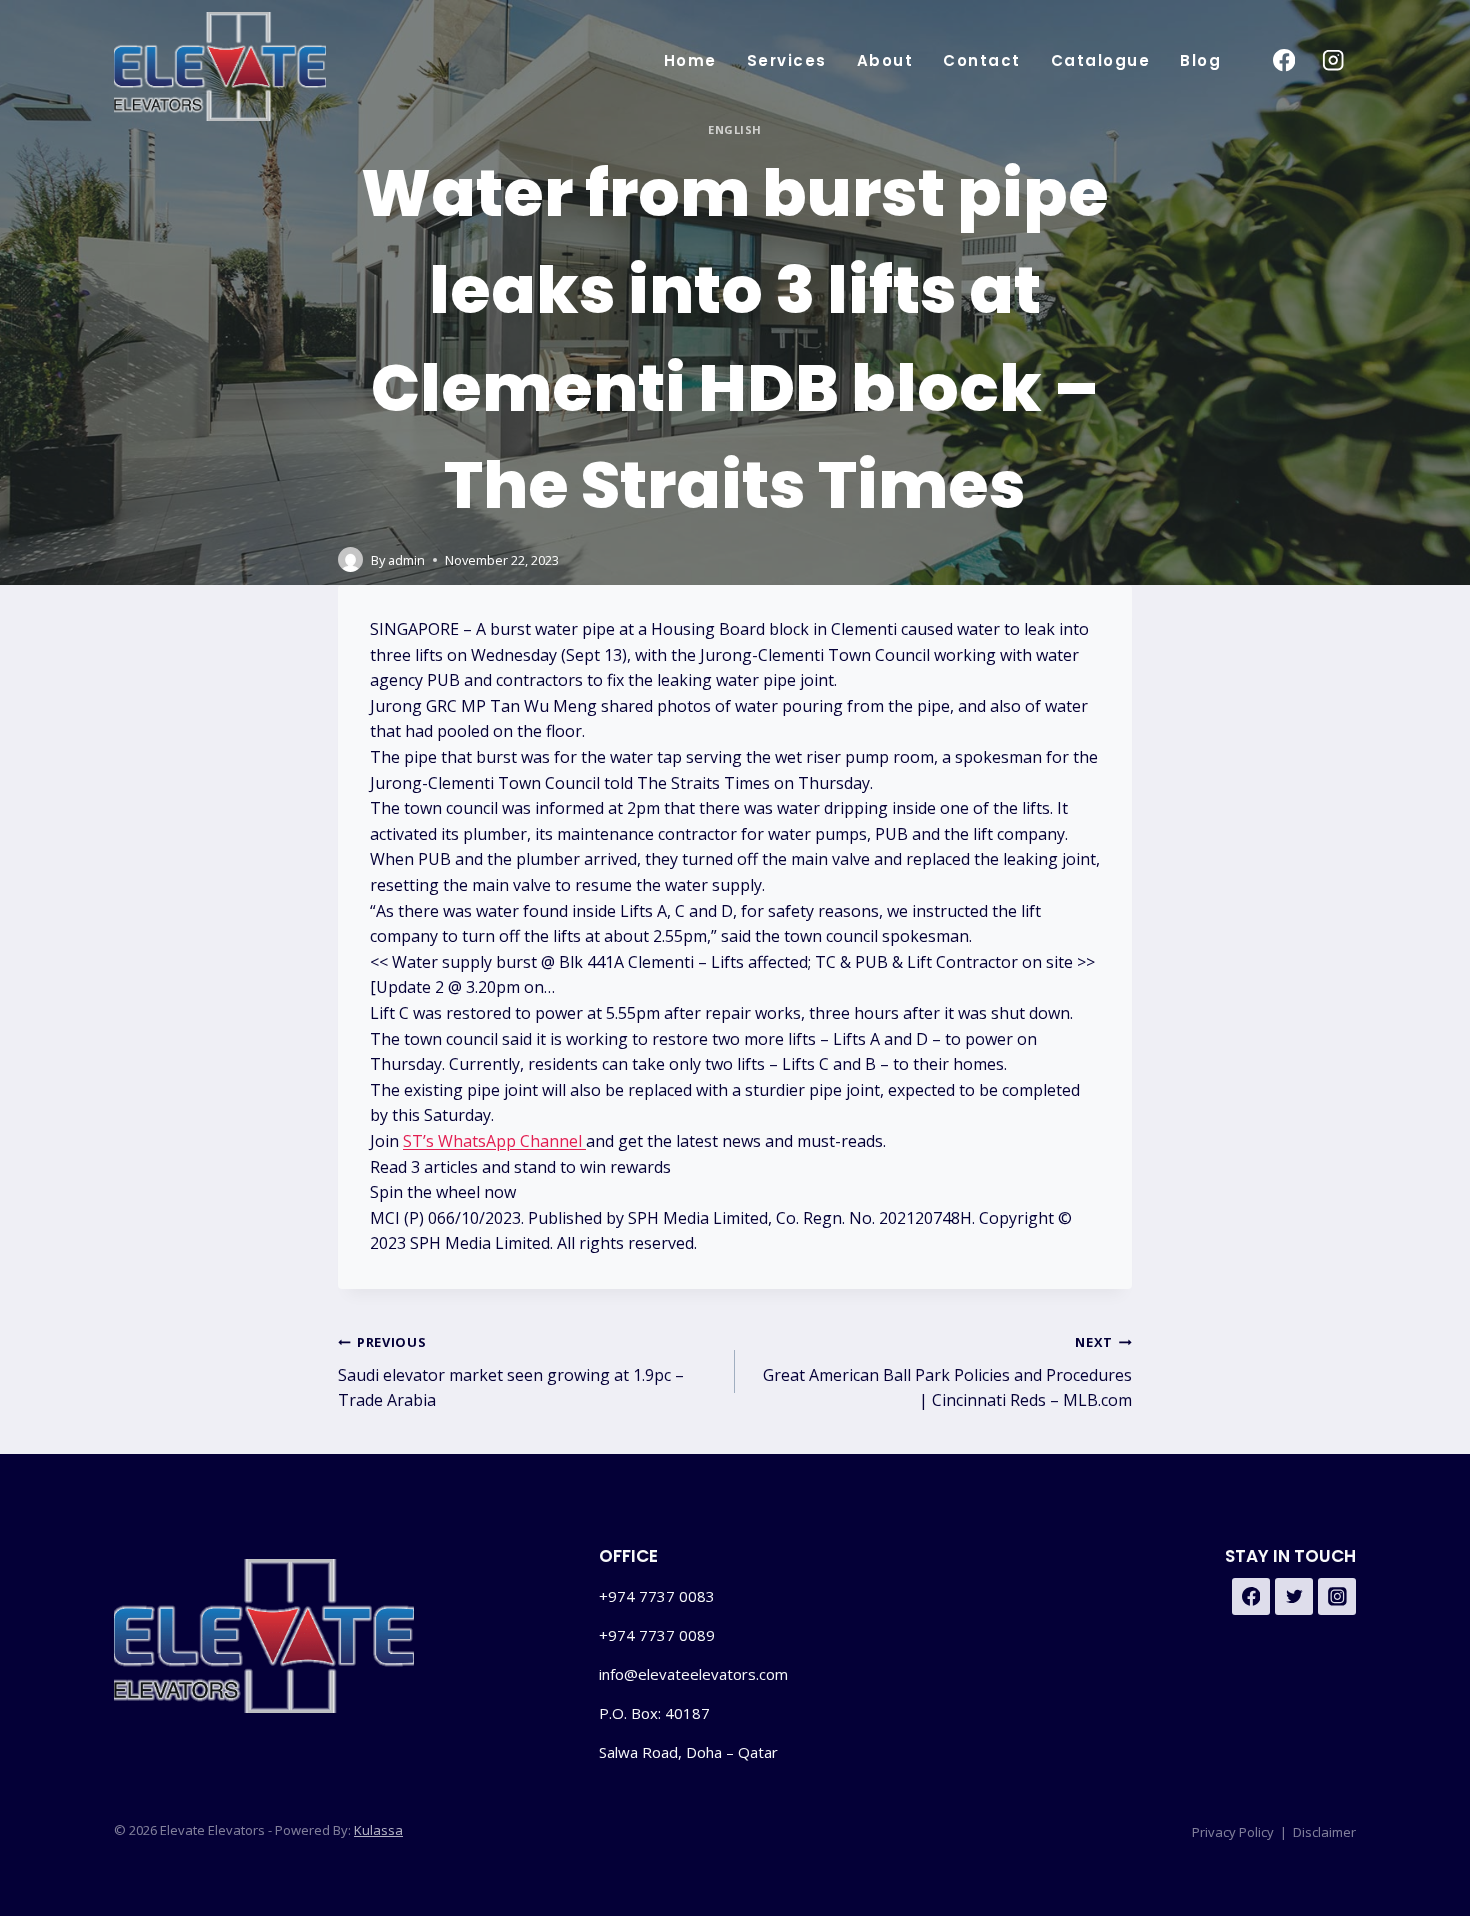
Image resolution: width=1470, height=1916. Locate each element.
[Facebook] (1283, 60)
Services (787, 60)
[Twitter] (1294, 1597)
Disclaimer (1324, 1832)
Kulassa (378, 1830)
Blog (1200, 60)
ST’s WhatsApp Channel (494, 1141)
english (735, 129)
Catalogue (1101, 60)
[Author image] (350, 559)
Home (690, 60)
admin (406, 560)
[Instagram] (1333, 60)
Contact (982, 60)
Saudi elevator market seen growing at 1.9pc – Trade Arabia (511, 1372)
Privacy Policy (1233, 1832)
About (885, 60)
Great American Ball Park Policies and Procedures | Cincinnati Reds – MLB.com (947, 1372)
